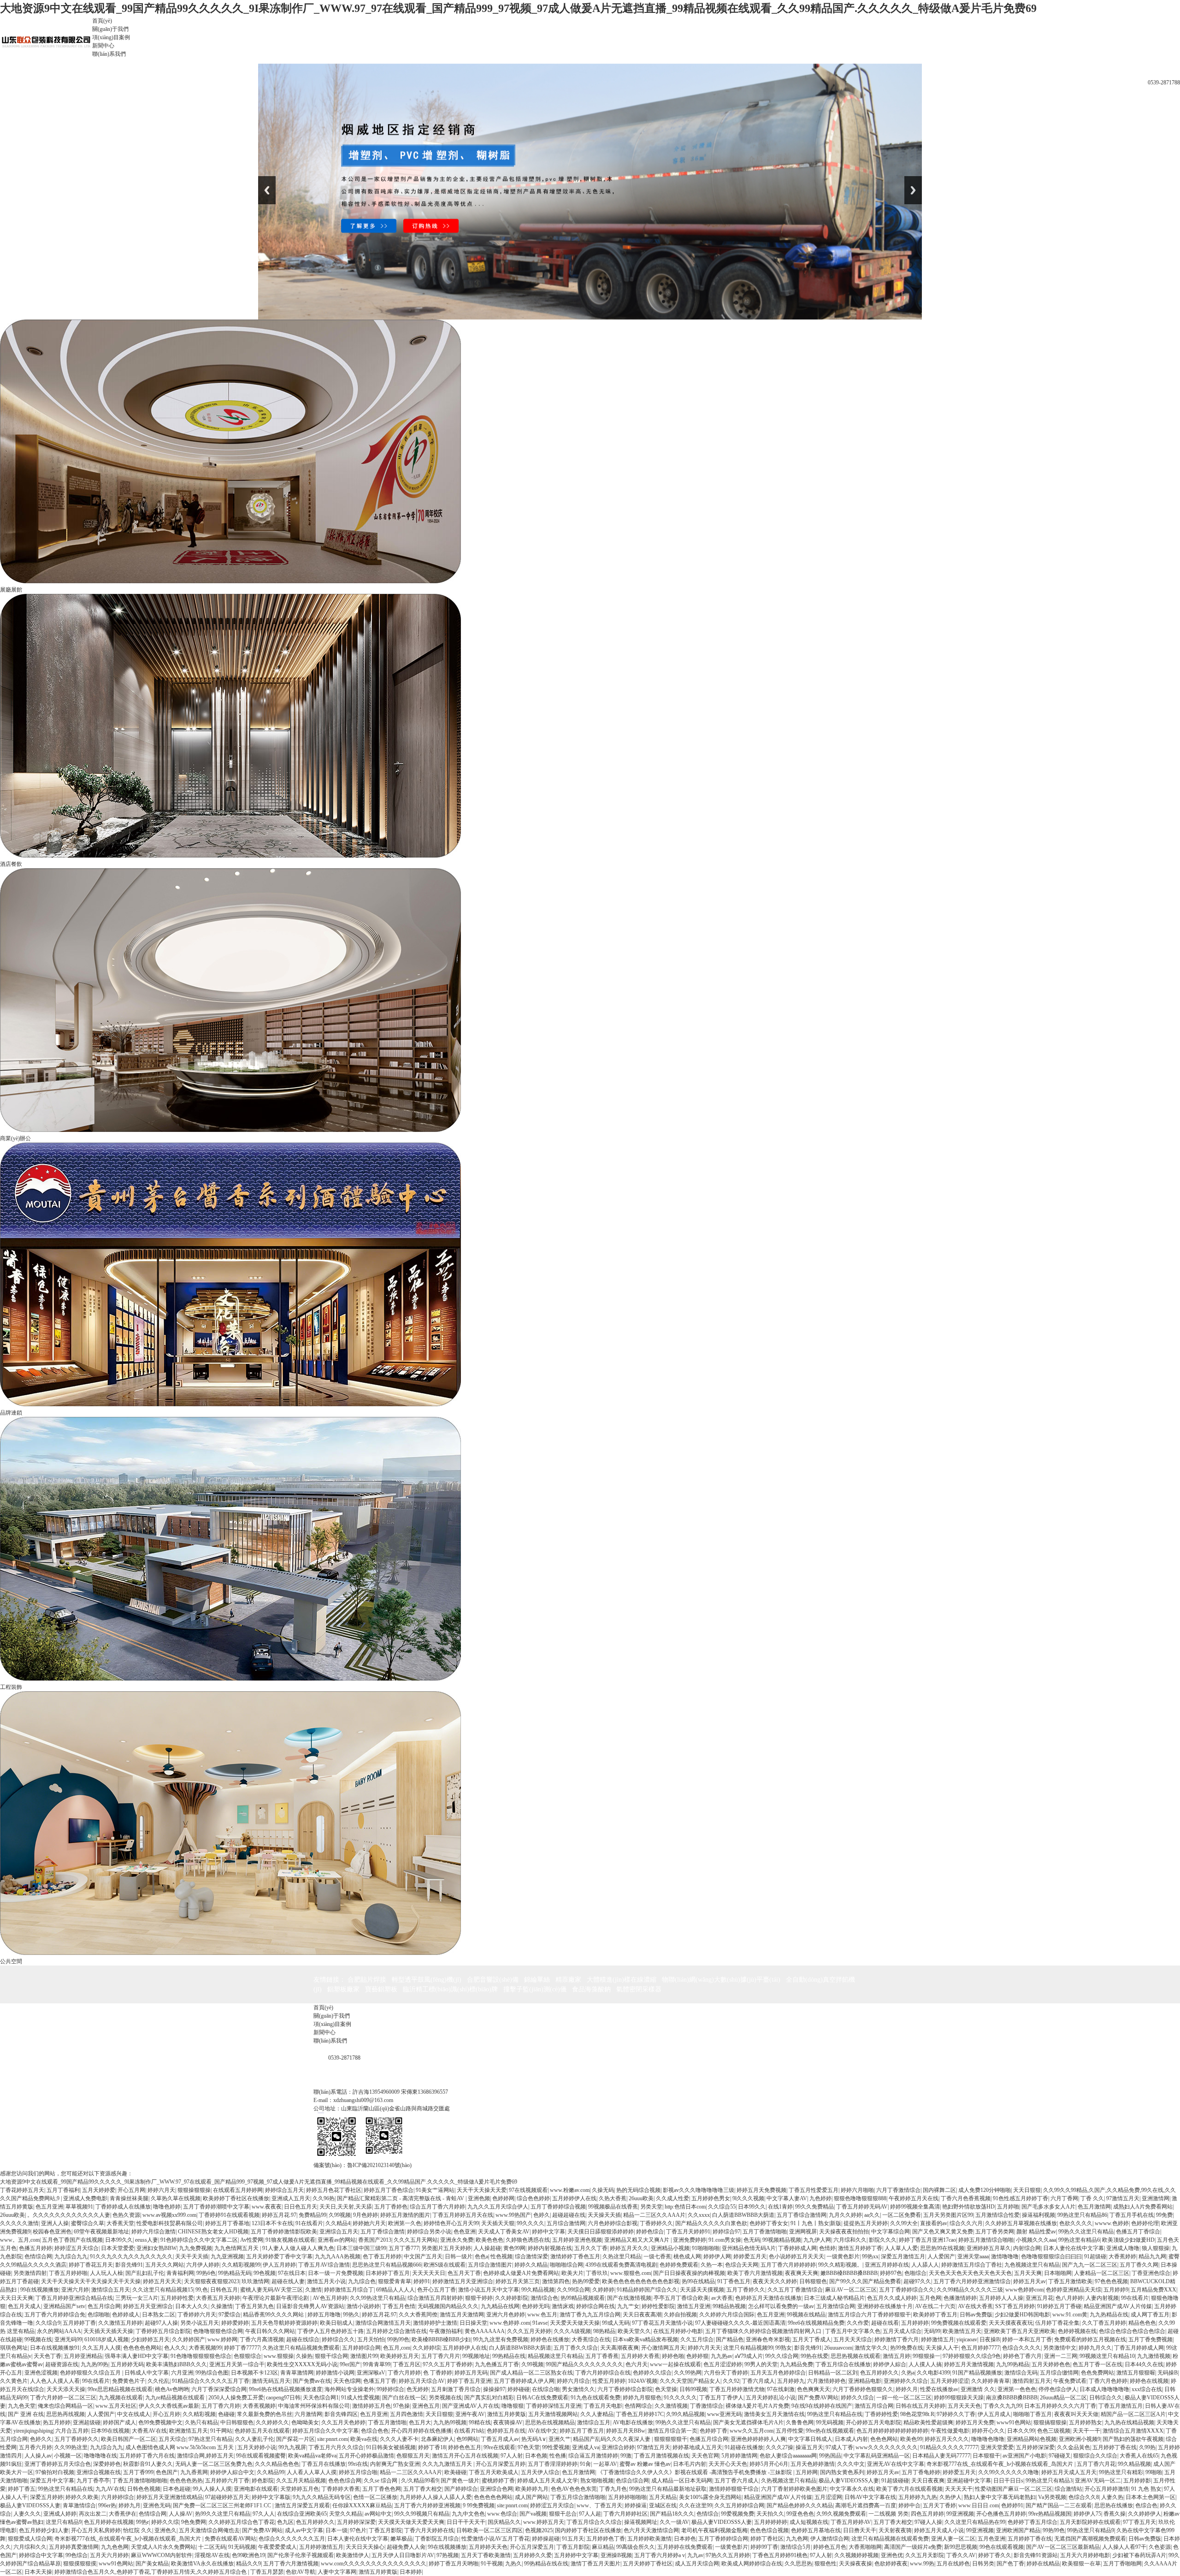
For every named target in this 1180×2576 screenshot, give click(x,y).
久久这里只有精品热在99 (975, 2522)
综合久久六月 (966, 2223)
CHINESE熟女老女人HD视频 (213, 2232)
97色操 (401, 2406)
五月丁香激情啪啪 (765, 2232)
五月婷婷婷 (915, 2323)
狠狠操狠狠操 (194, 2190)
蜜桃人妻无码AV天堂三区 (271, 2290)
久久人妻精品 (597, 2414)
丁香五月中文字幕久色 (853, 2331)
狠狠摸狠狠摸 (80, 2564)
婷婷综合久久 (338, 2339)
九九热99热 (94, 2364)
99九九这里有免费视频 (501, 2339)
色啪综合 (915, 2273)
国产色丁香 (1010, 2564)
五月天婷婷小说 (257, 2447)
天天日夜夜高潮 (642, 2315)
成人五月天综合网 (697, 2564)
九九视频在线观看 (121, 2398)
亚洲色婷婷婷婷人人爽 (758, 2439)
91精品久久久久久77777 (949, 2447)
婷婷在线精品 (1043, 2564)
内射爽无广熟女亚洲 (395, 2464)
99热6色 (206, 2273)
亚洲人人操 (55, 2223)
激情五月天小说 (326, 2281)
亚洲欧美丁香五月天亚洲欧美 (1020, 2331)
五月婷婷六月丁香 (227, 2481)
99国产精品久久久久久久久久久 (584, 2364)
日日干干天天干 (466, 2522)
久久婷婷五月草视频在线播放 (1021, 2223)
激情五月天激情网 (462, 2315)
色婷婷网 (503, 2198)
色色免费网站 (1097, 2373)
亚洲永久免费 (457, 2240)
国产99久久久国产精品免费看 (865, 2281)
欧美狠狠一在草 (1081, 2564)
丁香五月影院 (385, 2530)
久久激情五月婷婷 (120, 2323)
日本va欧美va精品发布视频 (645, 2339)
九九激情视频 (1154, 2356)
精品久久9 (248, 2564)
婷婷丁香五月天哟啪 (454, 2564)
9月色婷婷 (366, 2215)
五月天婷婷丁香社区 (648, 2564)
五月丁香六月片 (441, 2356)
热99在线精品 (698, 2281)
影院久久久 (883, 2240)
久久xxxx (699, 2215)
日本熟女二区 (159, 2315)
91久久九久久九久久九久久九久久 (131, 2256)
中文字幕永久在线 (852, 2489)
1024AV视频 (643, 2381)
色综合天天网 (742, 2265)
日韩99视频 (693, 2389)
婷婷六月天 (161, 2190)
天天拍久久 (770, 2514)
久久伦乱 (159, 2381)
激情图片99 (364, 2356)
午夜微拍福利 (446, 2331)
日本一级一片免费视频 (336, 2273)
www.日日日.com (979, 2505)
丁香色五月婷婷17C (640, 2414)
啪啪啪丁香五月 (1032, 2414)
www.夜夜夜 (267, 2207)
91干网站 (221, 2431)
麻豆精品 (603, 2547)
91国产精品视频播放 (977, 2373)
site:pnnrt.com (333, 2439)
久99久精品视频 (685, 2414)
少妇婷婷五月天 (150, 2339)
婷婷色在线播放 (550, 2339)
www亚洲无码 (724, 2414)
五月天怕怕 (371, 2339)
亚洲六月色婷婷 (506, 2315)
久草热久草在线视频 (176, 2198)
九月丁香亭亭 (93, 2481)
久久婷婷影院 (512, 2298)
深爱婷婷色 (107, 2464)
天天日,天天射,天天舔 (346, 2207)
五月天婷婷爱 (99, 2190)
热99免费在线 (907, 2348)
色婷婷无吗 (536, 2306)
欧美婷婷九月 (532, 2489)
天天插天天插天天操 (108, 2331)
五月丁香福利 (63, 2190)
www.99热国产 (513, 2215)
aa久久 (872, 2215)
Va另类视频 (1052, 2497)
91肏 (585, 2464)
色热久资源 (126, 2215)
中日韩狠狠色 (237, 2422)
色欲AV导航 (301, 2572)
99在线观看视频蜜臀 (261, 2456)
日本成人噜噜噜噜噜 (1104, 2389)
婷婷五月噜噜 (324, 2315)
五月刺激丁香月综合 (456, 2389)
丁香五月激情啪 (387, 2422)
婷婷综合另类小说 (429, 2232)
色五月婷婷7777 (980, 2348)
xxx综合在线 (1147, 2389)
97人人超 (590, 2514)
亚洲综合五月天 (339, 2232)
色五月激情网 (1094, 2207)
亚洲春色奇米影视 (768, 2339)
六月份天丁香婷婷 (726, 2373)
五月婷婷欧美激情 (649, 2539)
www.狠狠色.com (631, 2273)
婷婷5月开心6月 (769, 2464)
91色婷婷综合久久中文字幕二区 (199, 2240)
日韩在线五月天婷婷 (920, 2406)
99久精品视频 (538, 2290)
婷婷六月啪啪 (857, 2190)
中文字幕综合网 (891, 2232)
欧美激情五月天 (962, 2331)
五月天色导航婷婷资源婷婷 (284, 2323)
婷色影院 (263, 2481)
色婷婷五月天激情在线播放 (768, 2298)
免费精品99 (313, 2215)
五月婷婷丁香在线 (1115, 2447)
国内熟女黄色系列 (842, 2472)
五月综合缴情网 (1059, 2373)
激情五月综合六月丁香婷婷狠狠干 (869, 2315)
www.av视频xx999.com (169, 2215)
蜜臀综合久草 (88, 2223)
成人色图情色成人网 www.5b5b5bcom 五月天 (180, 2447)
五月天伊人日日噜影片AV (403, 2555)
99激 (626, 2456)
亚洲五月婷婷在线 (887, 2265)
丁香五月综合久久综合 (594, 2522)
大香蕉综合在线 (591, 2339)
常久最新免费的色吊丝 (265, 2414)
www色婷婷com (1024, 2290)
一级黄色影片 (843, 2256)
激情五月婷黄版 (507, 2414)
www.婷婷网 (222, 2339)
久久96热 (324, 2198)
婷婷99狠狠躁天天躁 (959, 2398)
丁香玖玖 (597, 2273)
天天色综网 (347, 2381)
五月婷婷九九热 (918, 2497)
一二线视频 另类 (888, 2514)
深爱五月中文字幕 (52, 2481)
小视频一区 (68, 2456)
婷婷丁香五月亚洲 (469, 2381)
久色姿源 (1160, 2547)
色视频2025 (539, 2530)
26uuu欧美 (641, 2198)
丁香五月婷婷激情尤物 (737, 2389)
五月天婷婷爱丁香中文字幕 (279, 2256)
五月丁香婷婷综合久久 (907, 2290)
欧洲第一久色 (405, 2223)
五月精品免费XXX (1153, 2290)
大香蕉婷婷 (1122, 2256)
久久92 (731, 2381)
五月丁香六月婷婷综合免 (55, 2315)
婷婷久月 (907, 2389)
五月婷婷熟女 (1086, 2422)
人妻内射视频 (1102, 2298)
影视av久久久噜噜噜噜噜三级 (699, 2190)
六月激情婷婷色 (826, 2381)
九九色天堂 (22, 2406)
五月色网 (930, 2298)
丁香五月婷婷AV (851, 2522)
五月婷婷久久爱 (532, 2555)
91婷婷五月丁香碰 (1059, 2306)
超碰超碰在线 (569, 2215)
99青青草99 (377, 2364)
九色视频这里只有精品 (1032, 2265)
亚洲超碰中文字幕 (969, 2481)
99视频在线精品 (806, 2315)
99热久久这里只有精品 (1086, 2232)
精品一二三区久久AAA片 (654, 2215)
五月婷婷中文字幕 (576, 2555)
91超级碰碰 (895, 2481)
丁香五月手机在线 (1132, 2215)
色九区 (285, 2522)
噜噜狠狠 (513, 2406)
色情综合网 (38, 2256)
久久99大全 (904, 2223)
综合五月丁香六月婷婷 (437, 2207)
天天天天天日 (429, 2273)
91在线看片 (309, 2223)
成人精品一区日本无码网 (682, 2481)
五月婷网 (807, 2472)
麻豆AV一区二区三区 (851, 2290)
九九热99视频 (450, 2422)
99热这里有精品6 (1079, 2240)
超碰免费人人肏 (406, 2547)
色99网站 (467, 2439)
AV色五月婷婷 (330, 2298)
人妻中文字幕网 (337, 2572)
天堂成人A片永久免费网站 (163, 2547)
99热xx (870, 2256)
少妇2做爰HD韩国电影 (1022, 2315)
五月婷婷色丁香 (606, 2539)
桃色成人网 (687, 2256)
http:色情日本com (685, 2207)
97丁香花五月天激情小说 (662, 2323)
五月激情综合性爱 (997, 2215)
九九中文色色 (468, 2514)
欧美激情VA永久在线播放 (202, 2564)
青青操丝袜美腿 (129, 2198)
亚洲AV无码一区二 (1098, 2481)
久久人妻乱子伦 (254, 2439)
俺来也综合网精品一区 (65, 2406)
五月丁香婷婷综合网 (723, 2539)
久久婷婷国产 (189, 2339)
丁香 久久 (1092, 2198)
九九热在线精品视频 (1129, 2422)
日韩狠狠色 (813, 2281)
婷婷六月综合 (573, 2381)
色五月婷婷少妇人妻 (44, 2530)
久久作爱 (858, 2323)
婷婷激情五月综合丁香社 (972, 2265)
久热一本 (712, 2265)
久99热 (1147, 2447)
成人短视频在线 (809, 2522)
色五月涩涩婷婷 (723, 2364)
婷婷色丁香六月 (1022, 2356)
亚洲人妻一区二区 (953, 2539)
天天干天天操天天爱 (482, 2190)
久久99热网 (688, 2373)
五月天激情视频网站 (553, 2414)
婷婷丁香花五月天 (91, 2265)
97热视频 (448, 2555)
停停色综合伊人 (1058, 2389)
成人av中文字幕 (304, 2530)
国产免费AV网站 (818, 2398)
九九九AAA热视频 (338, 2256)
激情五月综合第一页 (673, 2431)
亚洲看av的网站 (337, 2240)
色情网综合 (638, 2406)
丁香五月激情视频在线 (661, 2456)
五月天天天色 (964, 2406)
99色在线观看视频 (1002, 2547)
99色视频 (265, 2273)
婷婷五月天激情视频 (969, 2364)
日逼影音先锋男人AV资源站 (310, 2306)
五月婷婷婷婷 (771, 2522)
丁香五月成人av (500, 2439)
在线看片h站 (469, 2431)
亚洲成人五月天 (291, 2198)
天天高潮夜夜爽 (619, 2348)
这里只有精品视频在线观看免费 (890, 2539)
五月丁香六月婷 (221, 2406)
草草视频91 (79, 2207)
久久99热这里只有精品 (378, 2298)
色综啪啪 (99, 2315)
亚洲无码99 (68, 2339)
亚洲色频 (479, 2198)
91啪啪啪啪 (706, 2248)
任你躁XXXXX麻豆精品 (362, 2505)
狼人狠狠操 (1156, 2248)
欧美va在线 (364, 2439)
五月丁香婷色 (391, 2207)
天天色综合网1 (321, 2398)
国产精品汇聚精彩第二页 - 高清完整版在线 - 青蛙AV (401, 2198)
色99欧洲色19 (248, 2555)
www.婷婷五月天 (544, 2522)
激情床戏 (563, 2306)
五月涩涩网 (828, 2497)
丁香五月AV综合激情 (324, 2265)
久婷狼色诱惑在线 (528, 2240)
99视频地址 (476, 2356)
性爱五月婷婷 (609, 2381)
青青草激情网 (297, 2373)
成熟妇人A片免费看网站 (1143, 2207)
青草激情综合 (79, 2505)
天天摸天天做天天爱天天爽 (411, 2522)
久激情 (313, 2290)
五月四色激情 (407, 2414)
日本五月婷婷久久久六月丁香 (1060, 2406)
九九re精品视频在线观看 (176, 2398)
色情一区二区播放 (375, 2497)
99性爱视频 (556, 2447)
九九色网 (797, 2539)
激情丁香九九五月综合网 (590, 2315)
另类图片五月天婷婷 (446, 2248)
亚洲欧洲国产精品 (1018, 2530)
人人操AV (181, 2514)
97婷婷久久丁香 (956, 2414)
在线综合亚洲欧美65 (302, 2514)
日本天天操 (38, 2572)
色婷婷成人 (126, 2315)
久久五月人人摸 (101, 2348)
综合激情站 (1068, 2489)
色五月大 (420, 2422)
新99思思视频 (961, 2547)
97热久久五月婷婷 (728, 2555)
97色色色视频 (1111, 2281)
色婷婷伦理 (1145, 2223)
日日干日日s (1008, 2481)
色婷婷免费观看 (679, 2265)
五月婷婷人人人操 (1001, 2298)
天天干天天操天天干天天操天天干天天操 (91, 2281)
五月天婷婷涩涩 (950, 2381)
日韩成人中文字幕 (147, 2373)
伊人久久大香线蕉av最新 (169, 2406)
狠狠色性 (826, 2564)
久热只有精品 (201, 2422)
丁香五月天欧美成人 (494, 2472)
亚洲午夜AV (470, 2414)
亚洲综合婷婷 (618, 2447)
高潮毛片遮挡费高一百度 (866, 2505)
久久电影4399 (933, 2373)
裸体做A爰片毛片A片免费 (757, 2406)
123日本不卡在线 (272, 2223)
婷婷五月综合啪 (358, 2472)
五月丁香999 (138, 2472)
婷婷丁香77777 (242, 2348)
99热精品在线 (509, 2356)
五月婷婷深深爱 (1035, 2447)
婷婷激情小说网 (335, 2373)
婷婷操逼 (636, 2505)
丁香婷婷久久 (656, 2223)
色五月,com (397, 2348)
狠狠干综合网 (331, 2356)
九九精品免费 (796, 2364)
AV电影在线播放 (633, 2422)
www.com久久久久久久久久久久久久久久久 (374, 2564)
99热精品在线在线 (546, 2564)
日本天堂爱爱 (118, 2248)
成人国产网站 (531, 2497)
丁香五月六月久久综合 (336, 2447)
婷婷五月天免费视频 (761, 2190)
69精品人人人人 (395, 2290)
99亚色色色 (800, 2514)
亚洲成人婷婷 (60, 2514)
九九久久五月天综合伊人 (498, 2207)
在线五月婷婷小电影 (678, 2331)
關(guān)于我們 (332, 2016)
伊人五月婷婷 (279, 2265)
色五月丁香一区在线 (1097, 2364)
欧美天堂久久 (634, 2331)
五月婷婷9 (1116, 2290)
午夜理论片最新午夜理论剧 (276, 2298)
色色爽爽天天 (814, 2389)
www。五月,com (20, 2240)
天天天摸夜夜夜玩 (1011, 2323)
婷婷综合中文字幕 (41, 2555)
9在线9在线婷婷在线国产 (822, 2406)
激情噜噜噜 (1005, 2256)
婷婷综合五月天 (284, 2190)
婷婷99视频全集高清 (915, 2207)
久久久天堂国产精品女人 (690, 2381)
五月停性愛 (790, 2431)
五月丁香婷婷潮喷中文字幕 (216, 2207)
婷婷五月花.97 (279, 2215)
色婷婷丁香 (714, 2431)
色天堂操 (666, 2389)
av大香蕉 (722, 2298)
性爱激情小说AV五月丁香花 (496, 2539)
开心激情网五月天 (663, 2348)
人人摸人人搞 (925, 2364)
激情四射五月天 (1032, 2381)
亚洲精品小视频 (670, 2248)
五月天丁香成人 (812, 2339)
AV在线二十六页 (935, 2306)
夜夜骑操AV (508, 2422)
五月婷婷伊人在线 (574, 2198)
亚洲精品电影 (865, 2381)
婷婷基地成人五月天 (697, 2447)
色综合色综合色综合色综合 (1132, 2331)
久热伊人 (950, 2497)
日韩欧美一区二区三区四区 (490, 2530)
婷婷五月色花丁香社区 (334, 2190)
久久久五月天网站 (416, 2240)
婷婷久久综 (165, 2522)
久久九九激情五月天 (448, 2464)
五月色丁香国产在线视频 (72, 2240)
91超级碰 (1095, 2256)
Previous (267, 190)
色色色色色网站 (142, 2348)
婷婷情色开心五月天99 (451, 2223)
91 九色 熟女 (1146, 2489)
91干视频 (492, 2564)
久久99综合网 (573, 2290)
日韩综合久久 (1106, 2398)
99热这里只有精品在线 (835, 2414)
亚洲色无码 (157, 2505)
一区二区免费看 (902, 2215)
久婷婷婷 (603, 2290)
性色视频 (501, 2256)
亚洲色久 (165, 2530)
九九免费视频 (195, 2248)
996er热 (107, 2505)
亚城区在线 (663, 2505)
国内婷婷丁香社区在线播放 (588, 2530)
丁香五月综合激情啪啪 (578, 2497)
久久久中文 (851, 2464)
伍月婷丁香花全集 (1057, 2323)
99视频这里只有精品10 (1107, 2356)
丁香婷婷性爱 (881, 2414)
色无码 (752, 2240)
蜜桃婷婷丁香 (498, 2481)
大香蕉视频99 (205, 2348)
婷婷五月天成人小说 (939, 2530)
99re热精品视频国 (1050, 2514)
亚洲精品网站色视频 (1032, 2439)
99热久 (351, 2315)
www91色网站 (1014, 2422)
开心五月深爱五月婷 (501, 2464)
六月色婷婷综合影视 (613, 2223)
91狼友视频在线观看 (290, 2240)
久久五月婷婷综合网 (739, 2505)
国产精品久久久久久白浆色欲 (711, 2223)
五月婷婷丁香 (79, 2323)
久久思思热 (798, 2564)
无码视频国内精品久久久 (448, 2306)
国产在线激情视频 (629, 2298)
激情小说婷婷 (363, 2306)
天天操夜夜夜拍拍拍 (844, 2232)
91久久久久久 (680, 2398)
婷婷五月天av (1030, 2281)
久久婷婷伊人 (1145, 2514)
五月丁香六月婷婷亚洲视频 (427, 2505)
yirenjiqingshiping (33, 2431)
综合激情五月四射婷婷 (435, 2298)
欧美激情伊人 (353, 2555)
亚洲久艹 (560, 2439)
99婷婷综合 (390, 2389)
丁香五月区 (407, 2364)
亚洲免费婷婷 (690, 2240)
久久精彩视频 (199, 2414)
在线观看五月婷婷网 (238, 2190)
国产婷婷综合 (461, 2489)
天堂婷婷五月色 (300, 2489)
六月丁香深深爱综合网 (219, 2389)
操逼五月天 (809, 2447)
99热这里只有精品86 (1082, 2215)
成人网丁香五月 (1150, 2315)
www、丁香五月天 (599, 2505)
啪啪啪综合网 (566, 2265)
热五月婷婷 (57, 2422)
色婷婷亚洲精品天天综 (1074, 2290)
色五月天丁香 (464, 2273)
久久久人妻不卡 (399, 2439)
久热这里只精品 (622, 2256)
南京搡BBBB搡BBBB (1012, 2398)
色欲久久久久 (1076, 2223)
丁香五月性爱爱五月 (814, 2190)
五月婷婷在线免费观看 (685, 2547)
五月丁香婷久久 (746, 2290)
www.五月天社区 (116, 2406)
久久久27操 (779, 2447)
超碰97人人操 (161, 2323)
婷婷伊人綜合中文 (232, 2472)
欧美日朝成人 (336, 2323)
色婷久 (542, 2215)
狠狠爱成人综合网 (30, 2539)
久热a (908, 2373)
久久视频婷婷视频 (856, 2555)
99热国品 (830, 2456)
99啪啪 (1154, 2472)
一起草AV (605, 2464)
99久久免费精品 (814, 2207)
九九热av (722, 2356)
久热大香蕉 (613, 2198)
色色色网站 (884, 2439)
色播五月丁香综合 (1138, 2232)
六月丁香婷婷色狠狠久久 (863, 2389)
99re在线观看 (499, 2447)
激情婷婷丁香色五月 (575, 2256)
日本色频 (536, 2456)
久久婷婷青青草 (991, 2381)
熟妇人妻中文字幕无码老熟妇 (1000, 2497)
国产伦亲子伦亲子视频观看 (301, 2555)
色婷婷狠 (697, 2356)
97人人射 (512, 2456)
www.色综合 (502, 2514)
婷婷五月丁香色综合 (389, 2190)
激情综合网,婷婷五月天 (205, 2456)
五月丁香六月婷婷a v (660, 2555)
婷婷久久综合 (857, 2398)
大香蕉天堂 (120, 2223)
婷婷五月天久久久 (947, 2439)
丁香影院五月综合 (437, 2539)
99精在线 (480, 2422)
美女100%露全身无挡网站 (710, 2497)
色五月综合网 (104, 2306)
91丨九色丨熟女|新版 (816, 2223)
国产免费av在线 (312, 2381)
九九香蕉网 (194, 2472)
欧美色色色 (490, 2240)
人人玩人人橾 (106, 2273)
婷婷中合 (909, 2505)
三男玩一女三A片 (137, 2298)
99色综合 (77, 2555)
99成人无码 (616, 2323)
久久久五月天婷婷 (529, 2331)
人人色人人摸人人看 (55, 2381)
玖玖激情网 (255, 2281)
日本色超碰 (177, 2489)
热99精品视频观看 (583, 2298)
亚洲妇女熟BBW (156, 2248)
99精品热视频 (729, 2306)
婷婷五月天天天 (162, 2281)
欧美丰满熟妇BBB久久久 (177, 2364)
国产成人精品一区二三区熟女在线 (531, 2373)
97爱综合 (230, 2315)
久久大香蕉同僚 (418, 2315)
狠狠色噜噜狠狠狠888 (860, 2198)
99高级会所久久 (636, 2547)
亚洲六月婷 (75, 2290)
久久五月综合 (697, 2339)
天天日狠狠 (1027, 2190)
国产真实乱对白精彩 (489, 2398)
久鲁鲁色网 (800, 2422)
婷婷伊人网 (717, 2256)
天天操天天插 (604, 2215)
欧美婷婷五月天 (400, 2356)
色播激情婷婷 (960, 2298)
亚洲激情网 (1156, 2198)
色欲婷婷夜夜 (891, 2564)
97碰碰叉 (1060, 2456)
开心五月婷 (166, 2414)
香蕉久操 (1115, 2514)
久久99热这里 (71, 2447)
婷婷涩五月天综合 (77, 2248)
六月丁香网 (1064, 2198)
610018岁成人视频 (106, 2339)
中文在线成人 (134, 2414)
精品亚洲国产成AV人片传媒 (1118, 2306)
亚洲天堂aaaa (973, 2256)
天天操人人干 (942, 2348)
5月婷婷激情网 (739, 2456)
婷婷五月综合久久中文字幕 (325, 2431)
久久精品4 (338, 2223)
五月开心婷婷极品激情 (366, 2456)
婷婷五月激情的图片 (405, 2215)
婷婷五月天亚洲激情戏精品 (170, 2497)
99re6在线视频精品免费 (816, 2323)
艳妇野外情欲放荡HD (968, 2207)
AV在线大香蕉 (975, 2306)
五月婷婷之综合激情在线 (396, 2331)
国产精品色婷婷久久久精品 (800, 2505)
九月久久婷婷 (845, 2215)
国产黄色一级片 (460, 2481)
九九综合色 (362, 2281)
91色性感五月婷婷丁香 (1021, 2198)
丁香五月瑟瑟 (267, 2572)
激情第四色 (556, 2281)
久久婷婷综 (426, 2348)
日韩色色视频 (144, 2489)
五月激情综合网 (836, 2306)
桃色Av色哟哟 (172, 2389)
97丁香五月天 (1139, 2522)
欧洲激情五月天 (189, 2431)
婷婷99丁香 (764, 2547)
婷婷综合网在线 (596, 2306)
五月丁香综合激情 (383, 2232)
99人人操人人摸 (212, 2489)
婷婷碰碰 (519, 2389)
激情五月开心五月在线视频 (465, 2456)
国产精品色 (730, 2339)
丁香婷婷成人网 (797, 2248)
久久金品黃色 (1074, 2447)
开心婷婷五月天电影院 (873, 2422)
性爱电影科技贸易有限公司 (170, 2223)
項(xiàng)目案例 (332, 2024)
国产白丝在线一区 (404, 2398)
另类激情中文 (1060, 2348)
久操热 (304, 2356)
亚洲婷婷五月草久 (989, 2248)
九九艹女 (628, 2306)
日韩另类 (983, 2564)
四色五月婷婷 (927, 2514)
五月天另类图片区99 (948, 2215)
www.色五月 (542, 2315)
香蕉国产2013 (375, 2240)
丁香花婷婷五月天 (22, 2190)
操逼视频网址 (641, 2522)
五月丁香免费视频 (1150, 2339)
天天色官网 (705, 2456)
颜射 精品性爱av (1036, 2232)
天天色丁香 (47, 2356)
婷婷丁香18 (432, 2447)
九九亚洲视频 (227, 2256)
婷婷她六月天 (369, 2223)
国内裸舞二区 (939, 2190)
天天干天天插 (192, 2256)
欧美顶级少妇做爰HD (1128, 2240)
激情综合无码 (1021, 2373)
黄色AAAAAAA (485, 2331)
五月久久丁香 (591, 2248)
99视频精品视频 (782, 2240)
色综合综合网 (632, 2481)
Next (913, 190)
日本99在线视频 (110, 2431)
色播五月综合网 (709, 2439)
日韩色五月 (224, 2290)
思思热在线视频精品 (550, 2422)
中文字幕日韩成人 (810, 2439)
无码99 (932, 2331)
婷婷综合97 (726, 2232)
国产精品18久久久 (672, 2514)
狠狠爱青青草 (395, 2281)
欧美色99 (911, 2439)
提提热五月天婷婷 (866, 2223)
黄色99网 (514, 2248)
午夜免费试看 (1070, 2381)
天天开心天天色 (728, 2464)
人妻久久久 (27, 2514)
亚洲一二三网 (1061, 2356)
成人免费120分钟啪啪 (985, 2190)
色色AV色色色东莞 (574, 2489)
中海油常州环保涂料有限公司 (314, 2406)
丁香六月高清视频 (262, 2339)
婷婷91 (422, 2281)
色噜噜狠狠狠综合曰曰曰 (1051, 2256)
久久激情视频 (671, 2406)
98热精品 (604, 2331)
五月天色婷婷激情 (813, 2464)
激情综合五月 (594, 2422)
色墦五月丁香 (380, 2381)
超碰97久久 (917, 2281)
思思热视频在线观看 (855, 2356)
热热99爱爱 (586, 2281)
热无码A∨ (534, 2439)
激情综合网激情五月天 (383, 2323)
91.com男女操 (725, 2240)
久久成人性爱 (673, 2198)
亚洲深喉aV (371, 2373)
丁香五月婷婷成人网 (1139, 2348)
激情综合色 (544, 2298)
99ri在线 (358, 2464)
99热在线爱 (814, 2356)
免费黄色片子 (129, 2381)
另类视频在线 (445, 2398)
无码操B (1168, 2373)
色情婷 (827, 2248)
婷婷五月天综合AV (422, 2381)
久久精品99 (271, 2472)
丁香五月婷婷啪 (68, 2273)
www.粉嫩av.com (570, 2190)
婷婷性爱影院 (658, 2306)
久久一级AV (674, 2522)
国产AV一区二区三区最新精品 (1063, 2547)
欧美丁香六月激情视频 (755, 2273)
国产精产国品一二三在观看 (1059, 2505)
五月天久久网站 (165, 2265)
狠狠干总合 (563, 2514)
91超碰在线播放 (744, 2447)
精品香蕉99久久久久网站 (274, 2315)
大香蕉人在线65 (1139, 2456)
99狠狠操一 (926, 2356)
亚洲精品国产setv (64, 2306)
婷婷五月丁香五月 (582, 2431)
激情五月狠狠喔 (1136, 2373)
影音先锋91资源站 (1036, 2555)
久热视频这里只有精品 (789, 2481)
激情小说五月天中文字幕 (489, 2290)
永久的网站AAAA (59, 2331)
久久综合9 (48, 2323)
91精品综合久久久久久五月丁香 (211, 2381)
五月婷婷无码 (127, 2364)
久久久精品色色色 (277, 2464)
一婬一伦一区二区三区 (904, 2398)
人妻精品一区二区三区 (1102, 2273)
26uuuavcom (838, 2348)
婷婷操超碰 (546, 2539)
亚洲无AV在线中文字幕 (896, 2464)
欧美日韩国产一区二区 (129, 2439)
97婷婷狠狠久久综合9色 (972, 2356)
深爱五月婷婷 (47, 2497)
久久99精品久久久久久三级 (970, 2290)
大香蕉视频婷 (259, 2406)
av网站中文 (378, 2514)
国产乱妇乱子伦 (145, 2273)
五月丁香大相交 (423, 2489)
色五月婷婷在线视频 (109, 2522)
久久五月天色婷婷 (343, 2422)
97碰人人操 (928, 2522)
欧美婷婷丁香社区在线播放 (236, 2198)
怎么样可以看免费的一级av (781, 2306)
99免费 (1164, 2215)
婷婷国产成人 (119, 2422)
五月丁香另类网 (995, 2232)
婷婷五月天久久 (629, 2248)
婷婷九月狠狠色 (642, 2398)
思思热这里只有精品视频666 (387, 2265)
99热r (142, 2522)
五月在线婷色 (953, 2564)
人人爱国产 (941, 2256)
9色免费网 (194, 2522)
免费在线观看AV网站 (230, 2539)
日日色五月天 (301, 2207)
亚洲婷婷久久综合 (906, 2381)
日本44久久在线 (1144, 2364)
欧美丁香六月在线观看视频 (909, 2489)
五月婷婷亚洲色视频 (577, 2240)
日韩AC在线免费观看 (542, 2398)
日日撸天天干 (860, 2530)
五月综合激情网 (566, 2223)
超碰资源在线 (62, 2364)
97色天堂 (529, 2447)
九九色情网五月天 (237, 2248)
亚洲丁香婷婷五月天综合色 (58, 2464)
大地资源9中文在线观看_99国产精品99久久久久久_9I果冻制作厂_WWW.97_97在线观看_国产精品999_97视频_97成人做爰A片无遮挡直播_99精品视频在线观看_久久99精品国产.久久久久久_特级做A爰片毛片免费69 (518, 8)
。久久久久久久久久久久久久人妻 (69, 2215)
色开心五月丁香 (437, 2290)
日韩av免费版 (976, 2315)
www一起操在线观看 (676, 2364)
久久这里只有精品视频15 (163, 2290)
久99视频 (340, 2215)
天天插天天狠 (498, 2223)
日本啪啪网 (1058, 2273)
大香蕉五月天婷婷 (218, 2298)
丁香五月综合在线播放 (843, 2364)
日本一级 (336, 2530)
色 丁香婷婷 (438, 2373)
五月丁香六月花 (1096, 2464)
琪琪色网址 (14, 2348)
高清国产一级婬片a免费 (913, 2547)
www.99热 (922, 2564)
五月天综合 (172, 2439)
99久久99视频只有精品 (422, 2514)
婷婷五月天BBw (626, 2431)
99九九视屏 (292, 2447)
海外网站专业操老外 (349, 2389)
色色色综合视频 (769, 2530)
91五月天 (573, 2539)
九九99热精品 (1013, 2364)
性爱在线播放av (939, 2389)
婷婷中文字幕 (549, 2232)
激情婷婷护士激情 (435, 2323)
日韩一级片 (459, 2256)
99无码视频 (830, 2422)
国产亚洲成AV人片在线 (471, 2406)
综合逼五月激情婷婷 (593, 2456)
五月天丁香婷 (939, 2505)
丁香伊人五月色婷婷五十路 (330, 2331)
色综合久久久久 (1021, 2348)
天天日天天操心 (365, 2547)
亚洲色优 (892, 2555)
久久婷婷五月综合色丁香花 (242, 2522)
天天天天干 (959, 2489)
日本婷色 (685, 2539)
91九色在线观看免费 (596, 2398)
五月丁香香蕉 (602, 2356)
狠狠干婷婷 (479, 2298)
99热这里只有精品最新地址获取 (668, 2489)
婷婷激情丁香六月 (897, 2339)
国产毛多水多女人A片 (1048, 2207)
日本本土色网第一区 (1150, 2497)
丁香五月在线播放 (324, 2464)
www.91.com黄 (1070, 2315)
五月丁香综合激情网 (802, 2215)
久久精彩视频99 (241, 2265)
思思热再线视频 (65, 2414)
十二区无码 (212, 2547)
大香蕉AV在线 (149, 2431)
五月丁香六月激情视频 (291, 2564)
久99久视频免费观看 (841, 2514)
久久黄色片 (14, 2381)
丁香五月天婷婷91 (688, 2232)
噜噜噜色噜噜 (988, 2439)
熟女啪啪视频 (597, 2481)
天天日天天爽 (17, 2298)
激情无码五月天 (271, 2381)
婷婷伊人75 (1087, 2514)
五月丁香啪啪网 (1122, 2564)
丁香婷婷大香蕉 (341, 2489)
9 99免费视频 (479, 2505)
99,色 (202, 2290)
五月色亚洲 (991, 2539)
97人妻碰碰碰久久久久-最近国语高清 (740, 2323)
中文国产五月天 (423, 2256)
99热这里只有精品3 (1049, 2481)
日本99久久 (752, 2207)
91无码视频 (242, 2547)
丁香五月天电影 (603, 2406)
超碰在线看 (885, 2323)
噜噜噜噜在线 (100, 2456)
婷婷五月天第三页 (518, 2281)
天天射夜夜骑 (895, 2530)
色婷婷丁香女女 (769, 2223)
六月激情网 (308, 2414)
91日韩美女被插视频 (391, 2447)
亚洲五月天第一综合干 (237, 2364)
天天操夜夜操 (855, 2564)
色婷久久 (41, 2439)
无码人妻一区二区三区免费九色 (214, 2464)
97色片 (358, 2530)
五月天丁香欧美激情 (486, 2555)
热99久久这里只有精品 (223, 2514)
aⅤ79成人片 (749, 2356)
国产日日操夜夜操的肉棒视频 (689, 2273)
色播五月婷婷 (35, 2248)
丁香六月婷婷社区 (625, 2514)
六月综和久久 (850, 2240)
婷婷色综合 (650, 2232)
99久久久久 (531, 2223)
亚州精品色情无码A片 (749, 2248)
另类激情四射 (30, 2273)
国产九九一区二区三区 (1090, 2265)
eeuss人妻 (147, 2240)
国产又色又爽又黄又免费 (943, 2232)
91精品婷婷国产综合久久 (647, 2290)
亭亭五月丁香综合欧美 (681, 2298)
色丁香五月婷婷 (382, 2256)
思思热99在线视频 (942, 2248)
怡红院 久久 (138, 2530)
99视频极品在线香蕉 (613, 2207)
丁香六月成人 (758, 2381)
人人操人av (38, 2456)
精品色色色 (1142, 2323)
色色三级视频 (1054, 2431)
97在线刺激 (781, 2389)
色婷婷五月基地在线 (816, 2530)
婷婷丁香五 (22, 2489)
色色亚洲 (465, 2232)
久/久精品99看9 (420, 2481)
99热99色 (398, 2339)
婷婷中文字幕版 (271, 2497)
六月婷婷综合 (118, 2497)
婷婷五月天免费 (975, 2422)
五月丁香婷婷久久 (77, 2439)
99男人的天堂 (761, 2364)
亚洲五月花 (1039, 2298)
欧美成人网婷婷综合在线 (752, 2564)
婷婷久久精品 (531, 2265)
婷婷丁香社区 (767, 2539)
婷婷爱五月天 (750, 2256)
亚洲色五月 (426, 2406)
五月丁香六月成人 (737, 2481)
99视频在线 (38, 2339)
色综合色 (1146, 2505)
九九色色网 (115, 2547)
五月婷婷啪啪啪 (627, 2497)
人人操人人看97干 (1124, 2547)
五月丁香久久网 (1139, 2265)
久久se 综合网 (381, 2481)
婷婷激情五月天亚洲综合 (463, 2281)
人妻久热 (1112, 2497)
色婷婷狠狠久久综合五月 (91, 2373)
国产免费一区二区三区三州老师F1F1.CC (223, 2505)
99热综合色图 (212, 2373)
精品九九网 (1152, 2256)
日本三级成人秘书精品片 (834, 2298)
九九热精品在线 (1109, 2315)
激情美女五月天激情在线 (774, 2414)
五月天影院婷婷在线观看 (1090, 2522)
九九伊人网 (817, 2240)
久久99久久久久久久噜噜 (1009, 2472)
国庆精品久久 (504, 2522)
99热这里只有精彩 (1121, 2472)
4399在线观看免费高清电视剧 (621, 2265)
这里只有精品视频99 (748, 2348)
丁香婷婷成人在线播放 (123, 2207)
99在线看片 (1135, 2298)
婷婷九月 (130, 2505)
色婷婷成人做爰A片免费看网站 (521, 2273)
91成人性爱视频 (360, 2398)
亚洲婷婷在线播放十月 (885, 2306)
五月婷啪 (1008, 2207)
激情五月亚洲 (694, 2306)
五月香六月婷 (35, 2447)
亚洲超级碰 (87, 2422)
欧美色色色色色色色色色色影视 (641, 2281)
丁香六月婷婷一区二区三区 (63, 2398)
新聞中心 (324, 2032)
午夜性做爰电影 (950, 2431)
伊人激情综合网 (830, 2539)
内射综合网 (1027, 2248)
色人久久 (175, 2348)
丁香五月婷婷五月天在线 (463, 2215)
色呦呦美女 (305, 2422)
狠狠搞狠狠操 (1050, 2422)
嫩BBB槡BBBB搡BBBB (849, 2273)
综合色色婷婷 (533, 2198)
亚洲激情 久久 (978, 2389)
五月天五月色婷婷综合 (778, 2373)
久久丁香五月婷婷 (1104, 2323)
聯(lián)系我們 (330, 2041)
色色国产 (167, 2472)
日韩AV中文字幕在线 (870, 2497)
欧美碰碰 (455, 2472)
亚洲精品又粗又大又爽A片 (637, 2240)
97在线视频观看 (528, 2190)
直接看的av (934, 2223)
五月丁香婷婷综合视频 (558, 2207)
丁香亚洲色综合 (1151, 2273)
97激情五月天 (1123, 2198)
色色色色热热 (186, 2481)
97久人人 (264, 2514)
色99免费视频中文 (160, 2422)
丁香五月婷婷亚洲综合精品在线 (74, 2298)
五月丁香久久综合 (576, 2348)
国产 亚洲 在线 (26, 2414)
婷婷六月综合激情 (153, 2232)
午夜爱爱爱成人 (277, 2547)
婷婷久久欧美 (82, 2497)
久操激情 (222, 2306)
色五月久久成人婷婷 (892, 2298)
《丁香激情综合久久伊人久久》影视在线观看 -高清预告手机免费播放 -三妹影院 (695, 2472)
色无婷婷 (418, 2389)
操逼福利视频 (1038, 2215)
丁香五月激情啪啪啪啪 (140, 2481)
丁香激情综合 (707, 2406)
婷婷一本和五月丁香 (1027, 2339)
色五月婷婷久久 (879, 2373)
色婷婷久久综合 (652, 2373)
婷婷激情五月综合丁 (349, 2290)
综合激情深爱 (531, 2256)
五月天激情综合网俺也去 (209, 2530)
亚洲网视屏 (803, 2232)
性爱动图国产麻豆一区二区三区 (1014, 2489)
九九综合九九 (71, 2256)
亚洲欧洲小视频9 (1080, 2439)
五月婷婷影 (1137, 2481)
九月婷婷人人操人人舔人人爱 (436, 2497)
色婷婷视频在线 (1077, 2331)
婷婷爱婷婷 (235, 2323)
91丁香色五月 (734, 2281)
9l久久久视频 (748, 2198)
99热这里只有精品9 (1091, 2530)
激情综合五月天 (111, 2290)
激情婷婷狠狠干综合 (734, 2489)
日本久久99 (1021, 2431)
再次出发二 (93, 2514)
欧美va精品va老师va (312, 2456)
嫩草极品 (401, 2539)
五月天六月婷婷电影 (1085, 2555)
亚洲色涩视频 (41, 2373)
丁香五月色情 (399, 2306)
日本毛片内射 (690, 2464)
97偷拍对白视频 (55, 2472)
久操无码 (603, 2190)
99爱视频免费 (737, 2514)
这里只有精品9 (64, 2522)
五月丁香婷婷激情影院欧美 (284, 2232)
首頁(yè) (323, 2008)
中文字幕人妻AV (787, 2198)
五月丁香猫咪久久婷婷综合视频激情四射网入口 (764, 2331)
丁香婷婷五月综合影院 (163, 2331)
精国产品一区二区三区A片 (1133, 2414)
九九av (695, 2555)
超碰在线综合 (303, 2339)
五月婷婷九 (791, 2381)
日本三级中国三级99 (361, 2248)
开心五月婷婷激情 (1107, 2489)
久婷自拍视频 (680, 2315)
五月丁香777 (404, 2248)
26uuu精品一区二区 (1063, 2398)
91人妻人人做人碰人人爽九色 (298, 2248)
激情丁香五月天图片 (596, 2564)
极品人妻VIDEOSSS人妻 (849, 2481)
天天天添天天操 (66, 2389)
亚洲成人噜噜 (1123, 2248)
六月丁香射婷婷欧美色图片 (794, 2489)
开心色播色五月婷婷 (1001, 2514)
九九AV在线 (110, 2489)
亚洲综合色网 (496, 2489)
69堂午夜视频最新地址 (101, 2232)
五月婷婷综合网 (361, 2348)
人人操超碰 (487, 2248)
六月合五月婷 (72, 2431)
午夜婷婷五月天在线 (914, 2198)
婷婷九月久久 (1095, 2348)
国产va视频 (533, 2514)
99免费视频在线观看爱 (959, 2323)
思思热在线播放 (1114, 2505)
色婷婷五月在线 (506, 2431)
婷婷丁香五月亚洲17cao (927, 2240)
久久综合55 (722, 2207)
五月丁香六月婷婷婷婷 (788, 2265)
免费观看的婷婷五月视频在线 (1090, 2339)
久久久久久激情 (19, 2223)
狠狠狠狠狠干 (671, 2439)
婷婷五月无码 (471, 2373)
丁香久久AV (961, 2555)
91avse (540, 2323)
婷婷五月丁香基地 (227, 2223)
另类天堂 (651, 2207)
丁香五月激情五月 (1121, 2406)
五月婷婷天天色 (488, 2547)
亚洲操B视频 (616, 2555)
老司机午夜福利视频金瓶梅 (714, 2530)
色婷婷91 (1012, 2505)
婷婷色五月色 (830, 2547)
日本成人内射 (851, 2439)
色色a (481, 2256)
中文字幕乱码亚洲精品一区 (877, 2456)
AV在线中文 (543, 2431)
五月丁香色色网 (382, 2489)
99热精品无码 (235, 2273)
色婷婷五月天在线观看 (262, 2431)
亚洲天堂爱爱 (997, 2447)
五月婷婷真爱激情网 (74, 2547)
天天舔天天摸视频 (702, 2290)
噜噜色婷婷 (167, 2207)
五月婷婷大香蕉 (640, 2356)
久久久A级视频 (572, 2331)
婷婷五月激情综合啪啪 (986, 2240)
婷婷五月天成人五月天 (1069, 2472)
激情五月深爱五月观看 (302, 2505)
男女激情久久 (578, 2389)
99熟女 (784, 2348)
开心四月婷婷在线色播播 (421, 2431)
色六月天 (637, 2364)
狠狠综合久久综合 (1095, 2456)
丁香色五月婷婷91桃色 (780, 2555)
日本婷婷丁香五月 (388, 2273)
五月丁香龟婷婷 (921, 2472)
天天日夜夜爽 (928, 2481)
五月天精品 (663, 2497)
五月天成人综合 (902, 2331)
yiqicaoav (967, 2339)
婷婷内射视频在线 (550, 2248)
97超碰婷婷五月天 (227, 2497)
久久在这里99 (696, 2505)
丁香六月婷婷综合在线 (603, 2373)
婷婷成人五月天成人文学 (548, 2481)
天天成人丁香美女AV (504, 2232)
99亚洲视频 (960, 2514)
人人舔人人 (925, 2265)
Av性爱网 (252, 2240)
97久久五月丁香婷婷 (448, 2364)
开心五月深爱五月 (532, 2547)
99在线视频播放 (40, 2290)
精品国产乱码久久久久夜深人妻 (612, 2439)
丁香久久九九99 (1003, 2406)
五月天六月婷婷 (109, 2555)
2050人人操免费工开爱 (236, 2398)
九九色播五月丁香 (497, 2364)
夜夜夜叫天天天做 (1076, 2414)
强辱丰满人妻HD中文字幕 (136, 2356)
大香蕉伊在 (123, 2514)
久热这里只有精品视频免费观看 (301, 2348)
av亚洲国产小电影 (1024, 2456)
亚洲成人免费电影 (85, 2198)
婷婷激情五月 (938, 2339)
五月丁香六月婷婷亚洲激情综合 (972, 2281)
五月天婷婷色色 (1051, 2364)
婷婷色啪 (673, 2356)
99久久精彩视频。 (840, 2265)
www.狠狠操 (279, 2356)
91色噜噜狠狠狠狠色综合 (201, 2356)
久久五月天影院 (925, 2555)
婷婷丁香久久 (995, 2555)
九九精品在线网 (500, 2306)
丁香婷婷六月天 (197, 2315)
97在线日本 (292, 2273)
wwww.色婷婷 (1112, 2223)
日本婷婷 (411, 2572)
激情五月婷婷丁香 (860, 2248)
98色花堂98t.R (917, 2414)
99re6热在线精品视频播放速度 (286, 2389)
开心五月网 (131, 2190)
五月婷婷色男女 (711, 2198)
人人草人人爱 (901, 2248)
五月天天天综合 (853, 2339)
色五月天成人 (24, 2306)
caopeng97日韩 (283, 2398)
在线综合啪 (546, 2389)
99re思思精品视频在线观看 (120, 2389)
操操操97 (494, 2389)
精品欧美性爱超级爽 (928, 2422)
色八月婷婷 (1069, 2298)
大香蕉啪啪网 (865, 2547)
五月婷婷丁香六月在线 (147, 2456)
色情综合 (708, 2514)
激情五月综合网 (874, 2406)
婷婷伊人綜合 (890, 2364)
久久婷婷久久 (272, 2422)
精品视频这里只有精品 (555, 2356)
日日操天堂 (473, 2323)
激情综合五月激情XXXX (1133, 2431)
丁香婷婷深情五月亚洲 (554, 2406)
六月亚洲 (182, 2373)
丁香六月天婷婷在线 (429, 2530)
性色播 (558, 2456)
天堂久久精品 (346, 2514)
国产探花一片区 (295, 2439)
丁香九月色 (613, 2489)
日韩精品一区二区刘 (833, 2373)
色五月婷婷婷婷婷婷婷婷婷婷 (892, 2431)
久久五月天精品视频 (301, 2481)
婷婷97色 (891, 2273)
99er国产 (350, 2364)
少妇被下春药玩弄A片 (1139, 2555)
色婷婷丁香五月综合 (1032, 2522)
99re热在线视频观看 (830, 2431)
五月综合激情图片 (490, 2265)
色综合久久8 (1084, 2497)
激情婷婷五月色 (372, 2406)
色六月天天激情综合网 (651, 2530)
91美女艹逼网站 (435, 2190)
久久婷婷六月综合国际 (727, 2315)
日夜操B (990, 2339)
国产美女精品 (152, 2564)
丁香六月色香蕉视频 (966, 2198)
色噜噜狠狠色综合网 (218, 2331)
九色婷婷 (820, 2198)
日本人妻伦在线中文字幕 (1074, 2248)
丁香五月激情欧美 (1070, 2281)
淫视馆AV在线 (212, 2555)
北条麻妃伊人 (437, 2439)
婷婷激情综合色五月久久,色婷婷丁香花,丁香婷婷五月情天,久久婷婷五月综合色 (151, 2572)
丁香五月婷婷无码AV (862, 2207)
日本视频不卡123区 (254, 2373)
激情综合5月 (796, 2547)
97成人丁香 (839, 2447)
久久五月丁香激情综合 (795, 2290)
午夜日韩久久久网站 (270, 2331)
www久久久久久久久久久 (887, 2447)
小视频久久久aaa (1036, 2240)
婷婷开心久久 (988, 2431)
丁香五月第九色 (254, 2306)
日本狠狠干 (986, 2456)
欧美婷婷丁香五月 (935, 2315)
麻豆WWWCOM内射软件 (162, 2555)
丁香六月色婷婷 (1108, 2381)
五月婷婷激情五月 (321, 2547)
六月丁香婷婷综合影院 (625, 2389)
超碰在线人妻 (288, 2281)
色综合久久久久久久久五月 (292, 2539)
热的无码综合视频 (638, 2190)
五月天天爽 (1028, 2273)
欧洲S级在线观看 (445, 2265)
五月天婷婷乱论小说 (771, 2398)
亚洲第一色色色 (1017, 2389)
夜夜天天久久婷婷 (775, 2281)
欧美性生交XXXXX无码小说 (302, 2364)
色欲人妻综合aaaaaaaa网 (788, 2456)
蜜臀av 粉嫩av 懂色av (645, 2464)
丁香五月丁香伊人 (721, 2398)
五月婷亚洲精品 (83, 2356)
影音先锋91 (129, 2265)
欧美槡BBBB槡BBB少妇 (441, 2339)
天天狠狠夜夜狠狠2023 (212, 2281)
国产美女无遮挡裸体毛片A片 (748, 2422)
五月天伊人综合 (540, 2472)
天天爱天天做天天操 (575, 2323)
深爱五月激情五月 (903, 2256)
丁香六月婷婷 (404, 2373)
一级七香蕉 (657, 2256)
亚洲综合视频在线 (99, 2472)
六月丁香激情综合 (898, 2190)
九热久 (513, 2564)
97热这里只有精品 (211, 2439)
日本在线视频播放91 (55, 2348)
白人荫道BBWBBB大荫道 (743, 2215)
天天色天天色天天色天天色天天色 (970, 2273)
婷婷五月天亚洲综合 (148, 2306)
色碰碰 (226, 2414)
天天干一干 (1086, 2431)
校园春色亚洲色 (52, 2232)
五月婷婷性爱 (177, 2298)
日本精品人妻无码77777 (941, 2456)
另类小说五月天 (200, 2323)
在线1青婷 (780, 2207)
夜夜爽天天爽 (802, 2273)
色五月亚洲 (49, 2207)
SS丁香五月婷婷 (1015, 2306)
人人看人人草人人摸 (312, 2472)
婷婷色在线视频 (1149, 2381)
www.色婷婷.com (510, 2323)
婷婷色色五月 (465, 2447)
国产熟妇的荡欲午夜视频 (1133, 2439)
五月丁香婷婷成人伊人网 (524, 2381)
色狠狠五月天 (413, 2456)
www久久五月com (752, 2431)
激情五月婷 (897, 2356)
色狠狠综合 (248, 2356)
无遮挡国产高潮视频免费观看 (1090, 2539)
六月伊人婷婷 (203, 2265)
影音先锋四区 (341, 2414)
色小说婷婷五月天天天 (796, 2256)
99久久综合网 (782, 2356)
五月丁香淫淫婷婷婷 (553, 2464)
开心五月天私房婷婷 (96, 2530)
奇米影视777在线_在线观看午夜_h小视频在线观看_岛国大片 (1000, 2464)
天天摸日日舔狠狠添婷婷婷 (601, 2232)
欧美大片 (572, 2273)
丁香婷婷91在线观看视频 (229, 2215)
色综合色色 (375, 2431)
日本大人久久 (192, 2306)
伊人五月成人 (994, 2414)
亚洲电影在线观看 (256, 2489)
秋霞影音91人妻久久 (148, 2464)
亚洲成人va (586, 2447)
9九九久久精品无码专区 (322, 2497)
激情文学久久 (871, 2348)
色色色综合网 (345, 2481)
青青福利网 (180, 2273)
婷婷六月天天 (704, 2348)
